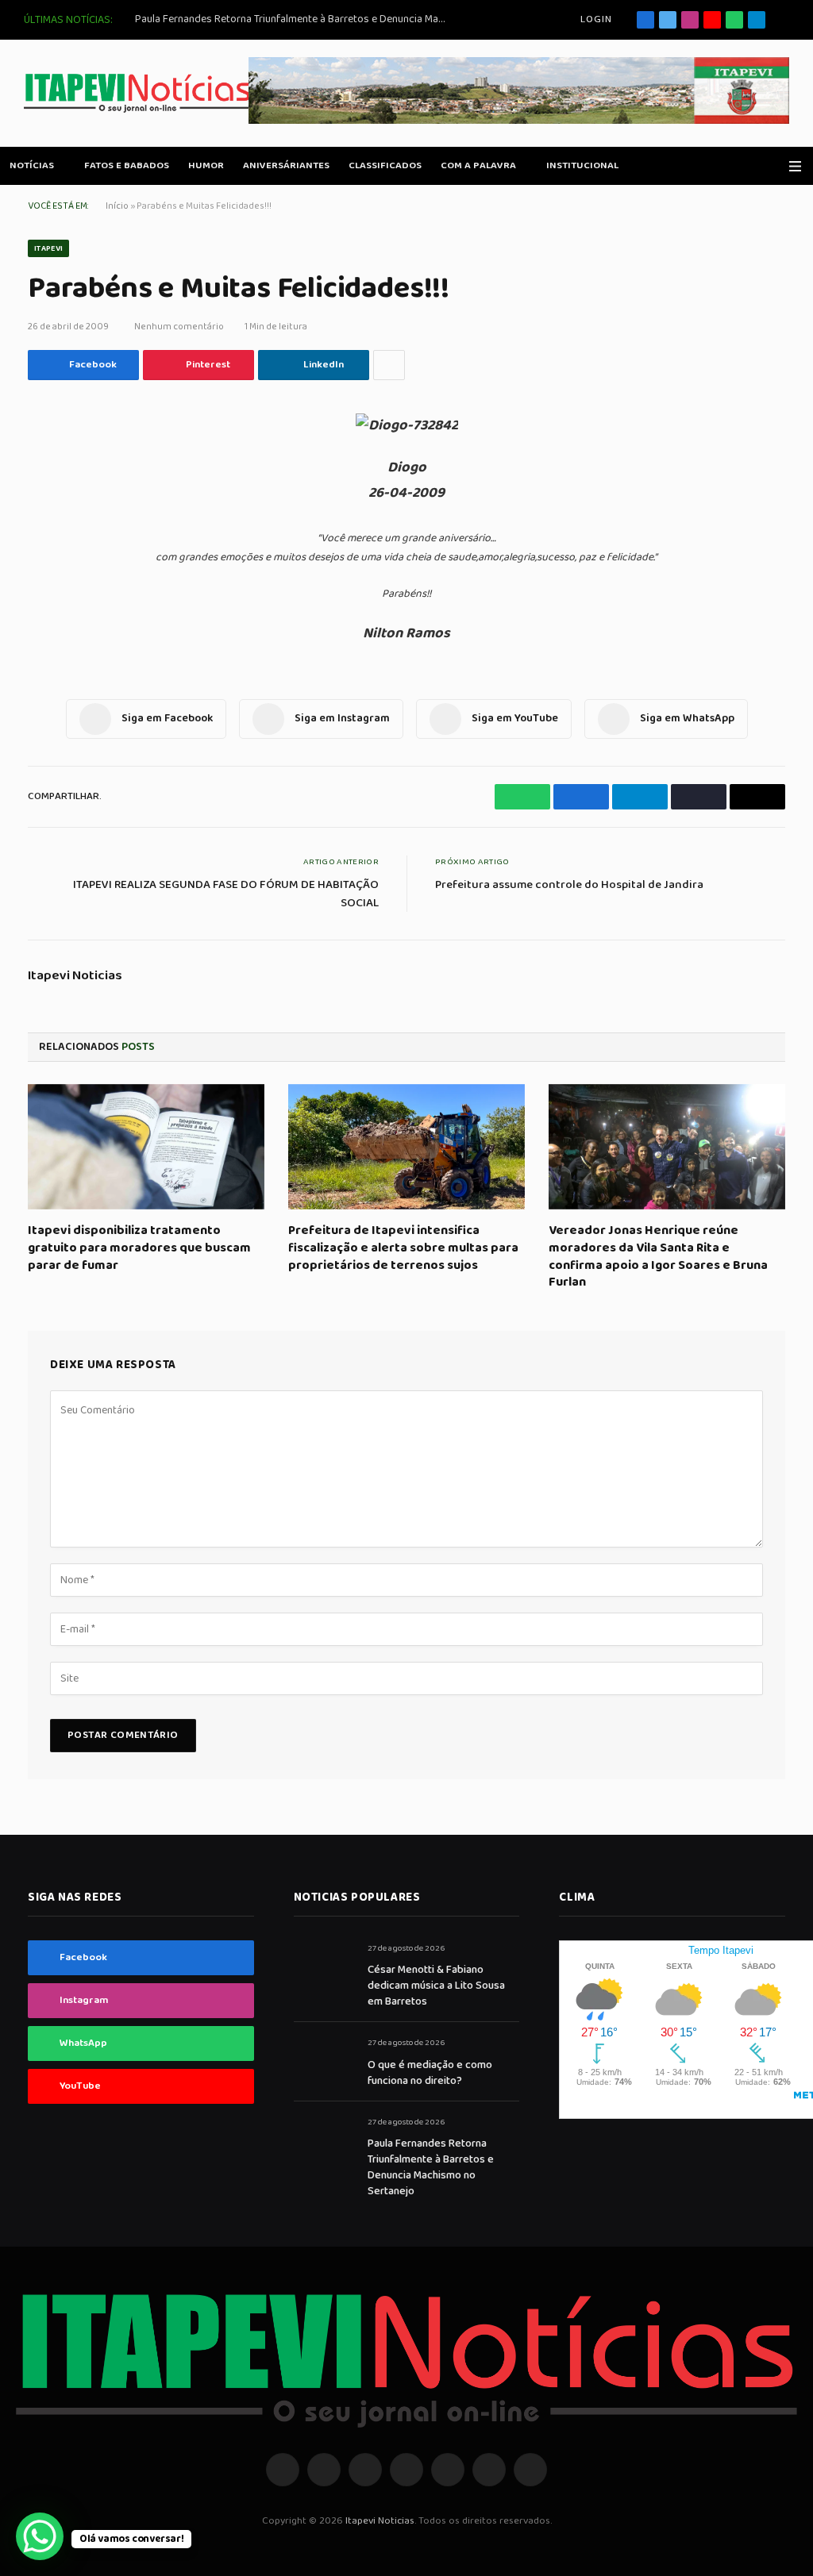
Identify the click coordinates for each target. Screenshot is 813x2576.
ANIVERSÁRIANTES (286, 165)
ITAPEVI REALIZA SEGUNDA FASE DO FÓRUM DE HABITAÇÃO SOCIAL (226, 894)
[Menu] (795, 166)
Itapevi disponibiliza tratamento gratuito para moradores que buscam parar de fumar (139, 1248)
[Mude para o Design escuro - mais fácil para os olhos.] (773, 166)
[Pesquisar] (783, 20)
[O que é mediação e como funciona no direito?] (324, 2061)
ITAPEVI (48, 248)
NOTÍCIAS (32, 165)
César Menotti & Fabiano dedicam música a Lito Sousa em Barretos (436, 1986)
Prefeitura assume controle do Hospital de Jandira (569, 885)
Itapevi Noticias (75, 976)
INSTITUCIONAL (582, 165)
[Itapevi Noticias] (138, 93)
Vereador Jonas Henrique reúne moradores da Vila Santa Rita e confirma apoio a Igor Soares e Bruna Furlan (658, 1257)
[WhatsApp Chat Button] (40, 2536)
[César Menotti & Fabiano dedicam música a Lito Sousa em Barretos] (324, 1966)
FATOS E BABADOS (127, 165)
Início (117, 206)
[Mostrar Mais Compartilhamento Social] (389, 365)
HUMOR (206, 165)
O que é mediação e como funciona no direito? (430, 2073)
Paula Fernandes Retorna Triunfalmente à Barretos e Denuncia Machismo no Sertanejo (294, 19)
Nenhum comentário (179, 327)
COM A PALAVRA (478, 165)
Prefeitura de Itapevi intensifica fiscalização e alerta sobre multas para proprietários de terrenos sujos (403, 1248)
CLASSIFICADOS (385, 165)
